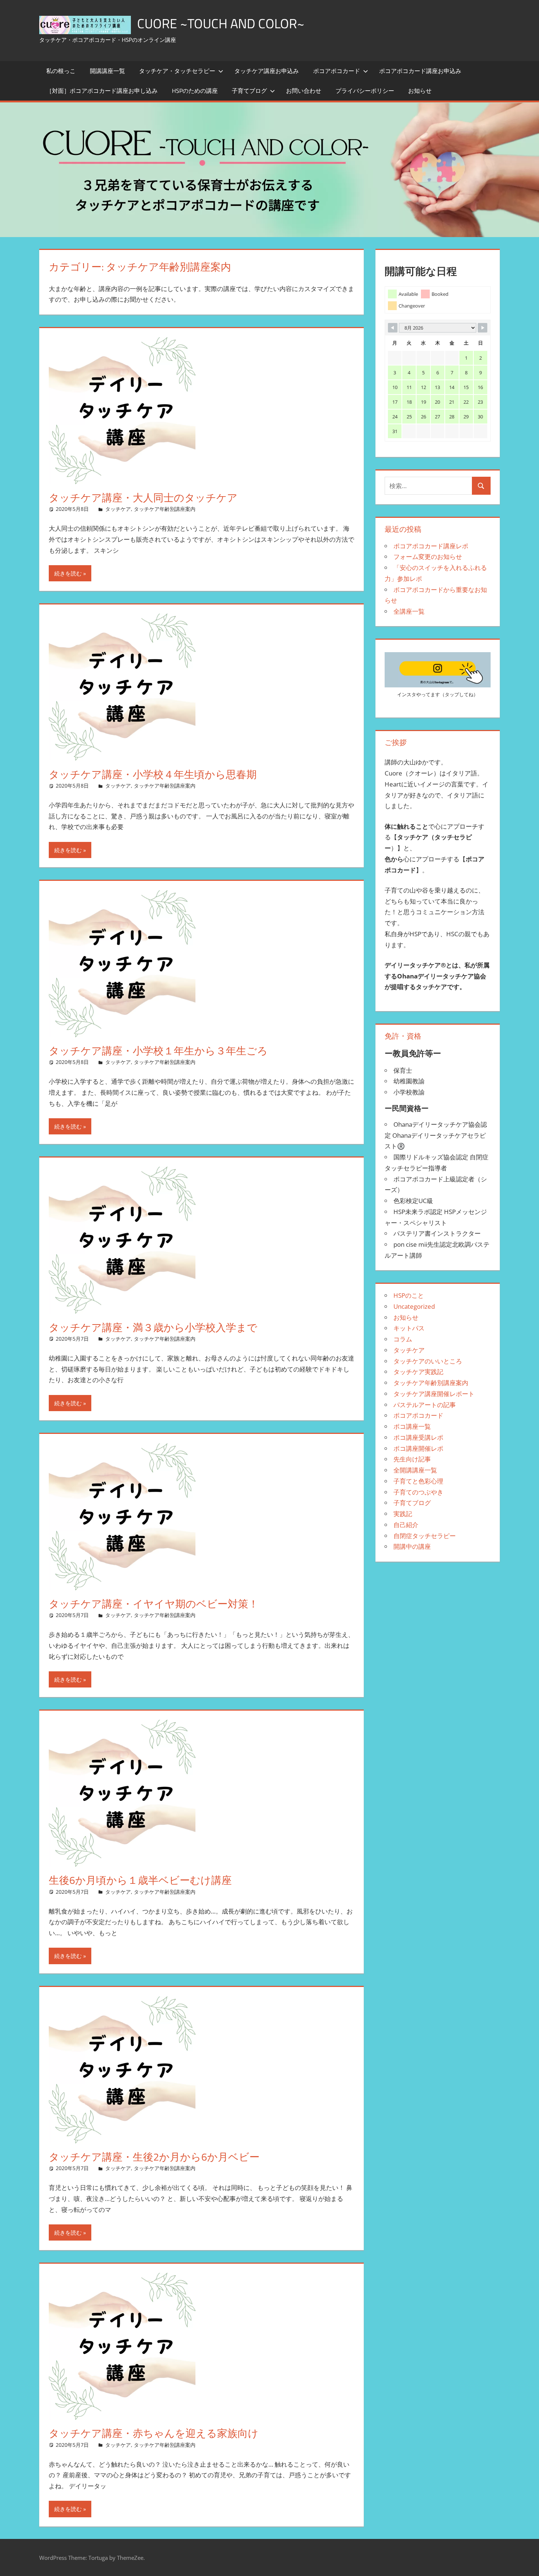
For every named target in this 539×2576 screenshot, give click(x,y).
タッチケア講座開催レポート (434, 1394)
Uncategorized (414, 1306)
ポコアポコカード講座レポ (431, 546)
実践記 (403, 1514)
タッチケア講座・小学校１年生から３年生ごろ (158, 1051)
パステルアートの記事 (425, 1405)
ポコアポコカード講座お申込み (420, 71)
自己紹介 (406, 1525)
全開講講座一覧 (415, 1470)
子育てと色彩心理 (418, 1481)
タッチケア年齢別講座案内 (165, 509)
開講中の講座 (412, 1546)
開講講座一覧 (107, 71)
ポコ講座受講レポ (418, 1437)
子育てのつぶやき (418, 1492)
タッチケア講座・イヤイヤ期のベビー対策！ (154, 1604)
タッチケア (118, 509)
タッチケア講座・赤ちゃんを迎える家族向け (154, 2433)
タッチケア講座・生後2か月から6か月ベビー (154, 2157)
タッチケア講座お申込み (267, 71)
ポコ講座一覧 (412, 1426)
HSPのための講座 (195, 91)
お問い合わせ (304, 91)
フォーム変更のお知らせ (428, 557)
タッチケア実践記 (418, 1372)
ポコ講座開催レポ (418, 1448)
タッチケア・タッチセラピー (177, 71)
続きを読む (68, 573)
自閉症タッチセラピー (425, 1536)
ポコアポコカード (337, 71)
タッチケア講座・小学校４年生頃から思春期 (153, 774)
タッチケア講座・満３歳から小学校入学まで (153, 1327)
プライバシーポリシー (365, 91)
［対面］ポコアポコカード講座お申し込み (102, 91)
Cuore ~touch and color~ (221, 23)
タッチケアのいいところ (428, 1361)
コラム (403, 1339)
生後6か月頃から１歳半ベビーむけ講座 (140, 1880)
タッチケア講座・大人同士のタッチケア (143, 497)
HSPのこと (409, 1295)
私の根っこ (61, 71)
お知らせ (420, 91)
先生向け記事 (412, 1459)
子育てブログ (249, 91)
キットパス (409, 1328)
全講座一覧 (409, 611)
